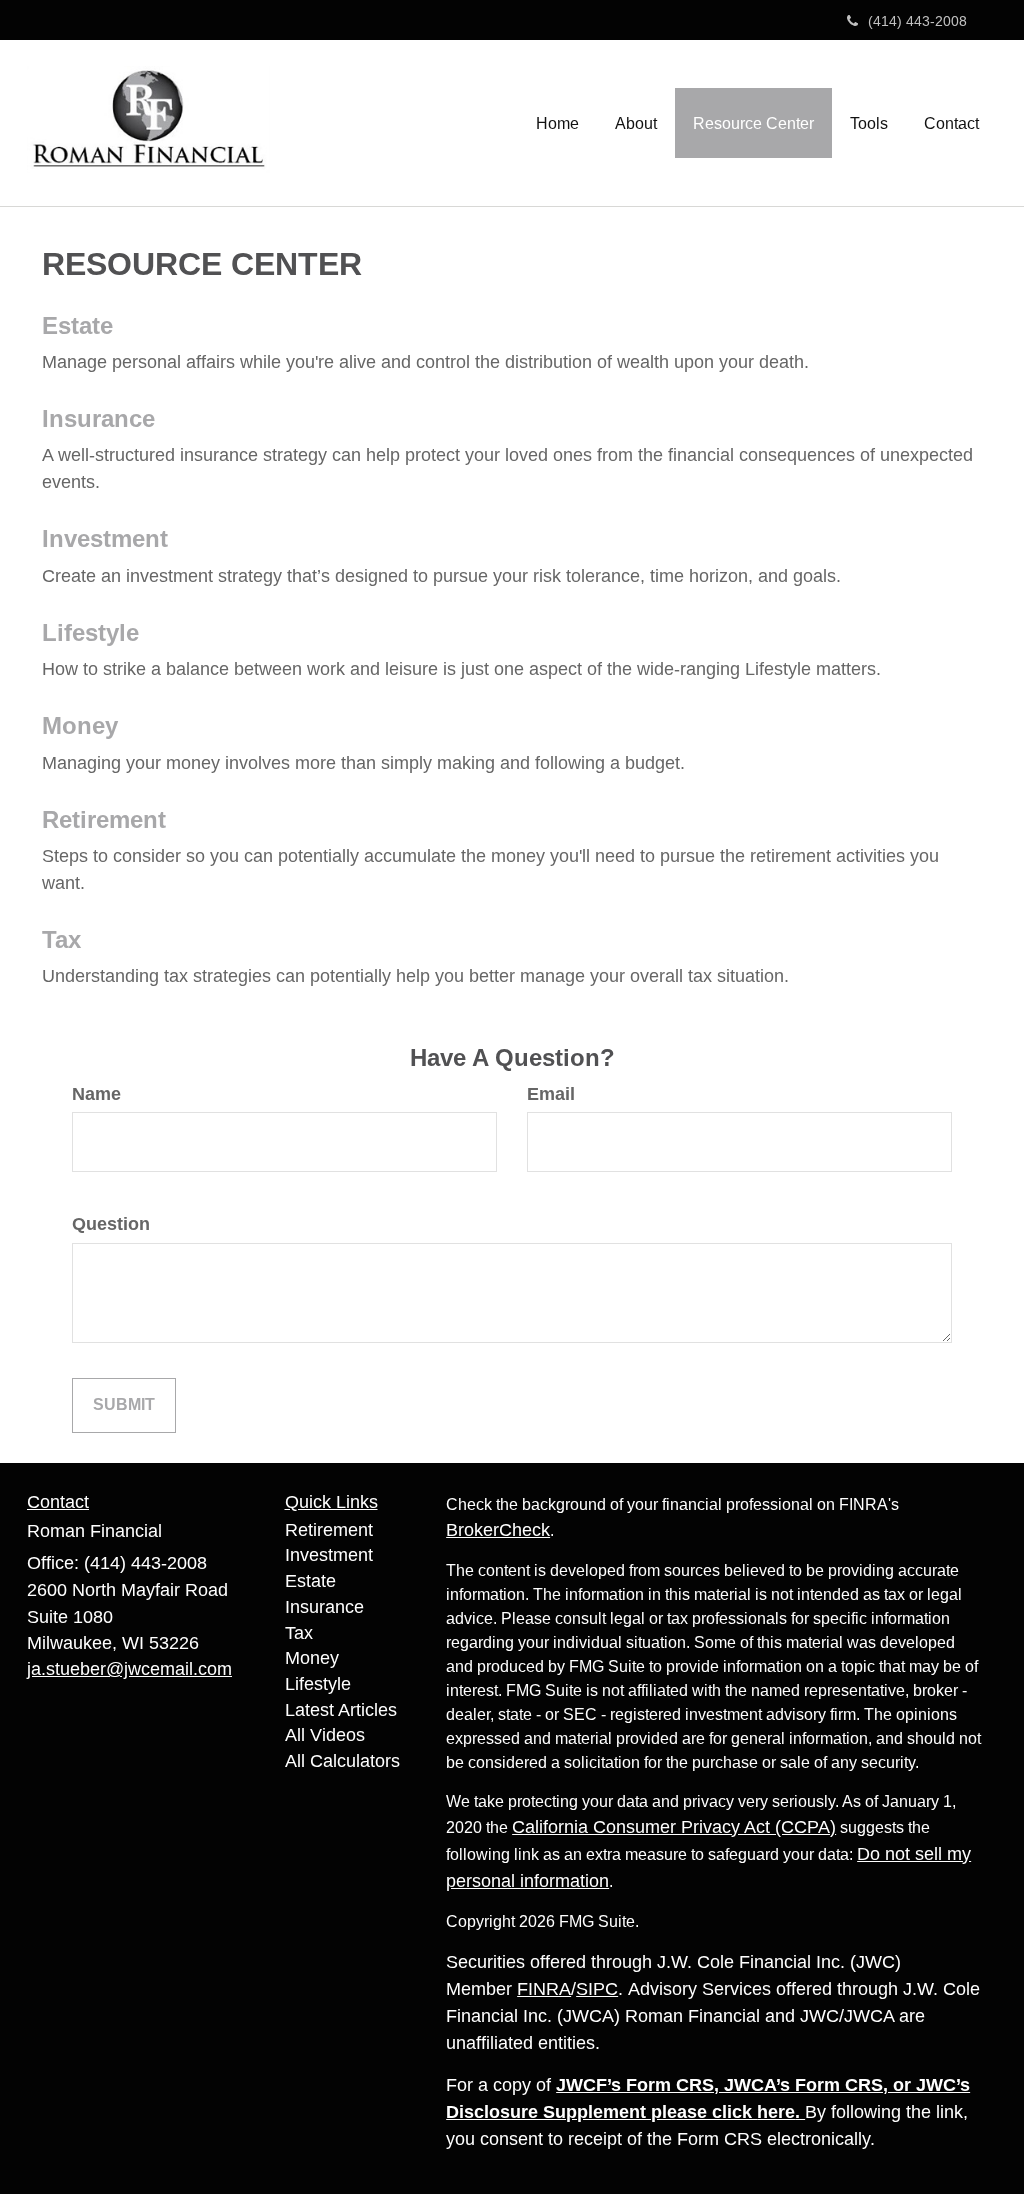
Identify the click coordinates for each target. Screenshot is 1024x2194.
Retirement (104, 819)
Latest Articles (341, 1710)
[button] (636, 123)
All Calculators (342, 1761)
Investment (105, 538)
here (776, 2112)
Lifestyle (90, 632)
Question (111, 1224)
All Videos (325, 1735)
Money (80, 725)
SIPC (597, 1989)
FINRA (544, 1989)
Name (96, 1094)
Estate (77, 325)
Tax (61, 939)
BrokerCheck (498, 1530)
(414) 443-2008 (917, 21)
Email (551, 1094)
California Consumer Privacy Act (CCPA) (674, 1827)
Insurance (98, 418)
